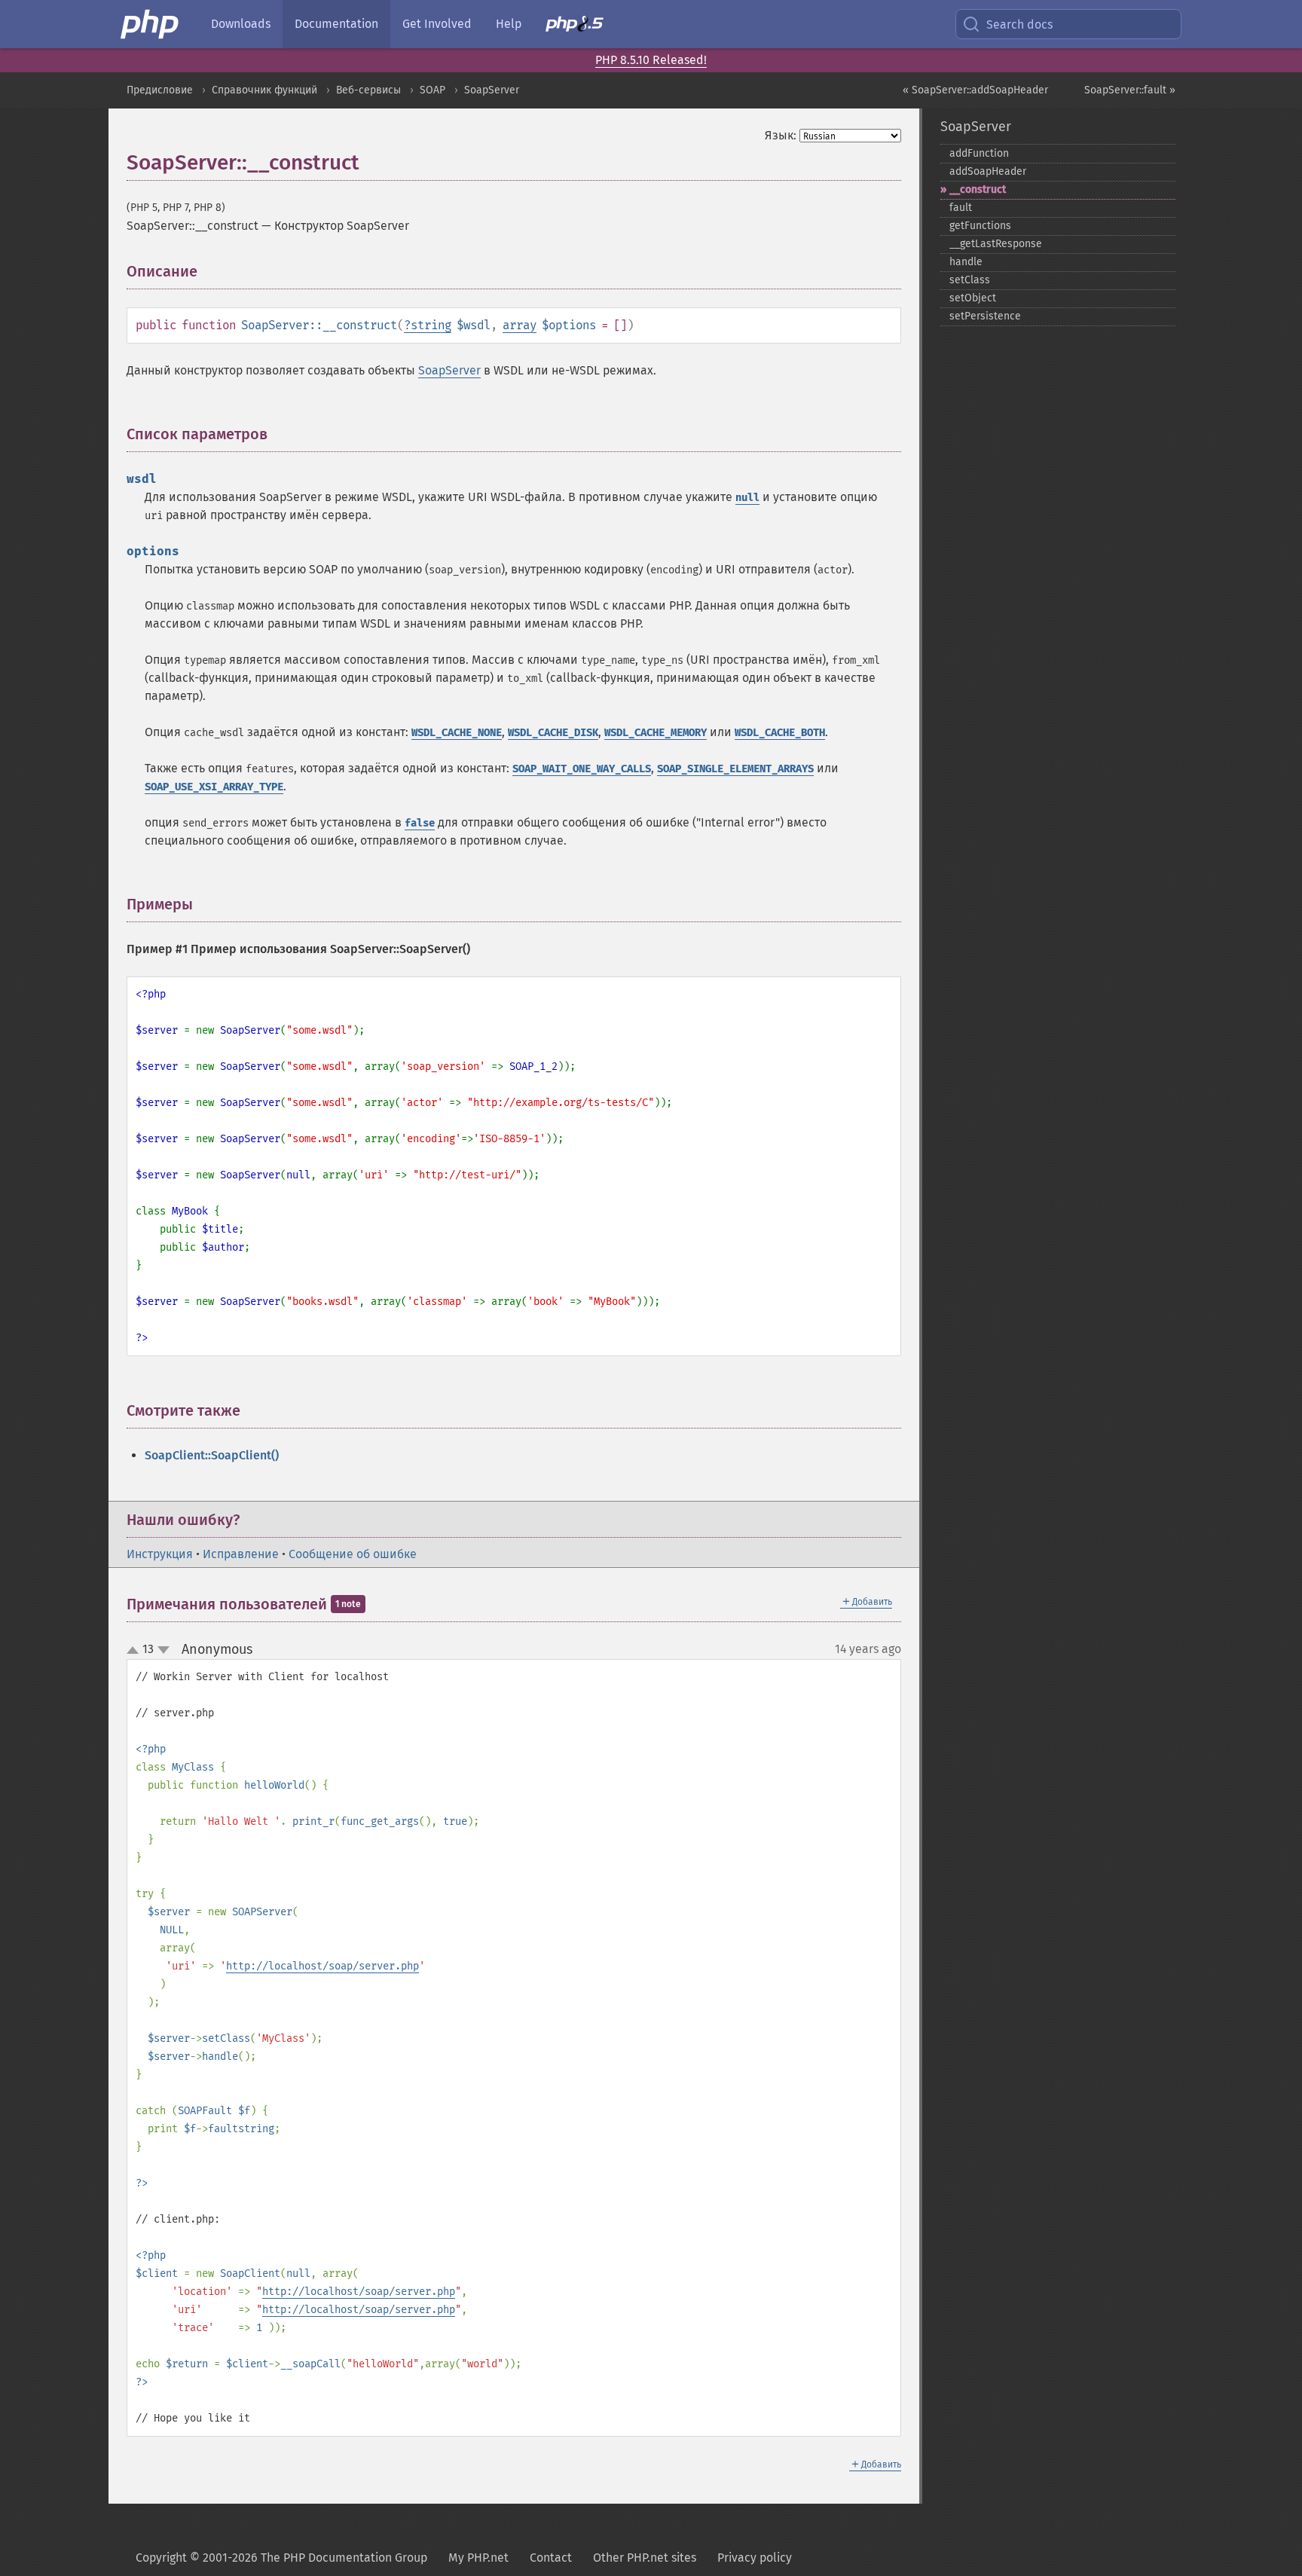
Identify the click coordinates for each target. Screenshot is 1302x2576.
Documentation (336, 24)
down (164, 1650)
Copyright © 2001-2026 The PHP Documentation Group (281, 2558)
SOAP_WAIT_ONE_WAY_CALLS (582, 769)
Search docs (1019, 24)
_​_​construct (978, 189)
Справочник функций (264, 90)
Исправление (241, 1554)
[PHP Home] (151, 24)
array (520, 325)
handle (966, 262)
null (747, 498)
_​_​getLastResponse (996, 244)
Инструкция (160, 1554)
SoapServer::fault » (1130, 90)
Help (509, 24)
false (420, 823)
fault (961, 208)
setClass (970, 280)
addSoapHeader (988, 171)
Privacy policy (755, 2558)
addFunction (979, 153)
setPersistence (985, 316)
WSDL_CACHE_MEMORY (656, 733)
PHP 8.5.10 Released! (651, 60)
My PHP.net (478, 2558)
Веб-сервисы (368, 90)
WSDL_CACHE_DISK (553, 733)
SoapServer (492, 90)
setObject (973, 298)
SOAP (432, 90)
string (431, 325)
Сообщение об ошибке (353, 1554)
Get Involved (437, 24)
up (136, 1651)
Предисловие (160, 90)
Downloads (241, 24)
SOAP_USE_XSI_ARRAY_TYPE (214, 787)
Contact (551, 2558)
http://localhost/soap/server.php (322, 1966)
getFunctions (980, 226)
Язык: (781, 135)
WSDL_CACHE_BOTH (780, 733)
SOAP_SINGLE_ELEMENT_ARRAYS (735, 769)
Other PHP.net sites (645, 2558)
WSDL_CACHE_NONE (457, 733)
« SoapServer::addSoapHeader (975, 90)
